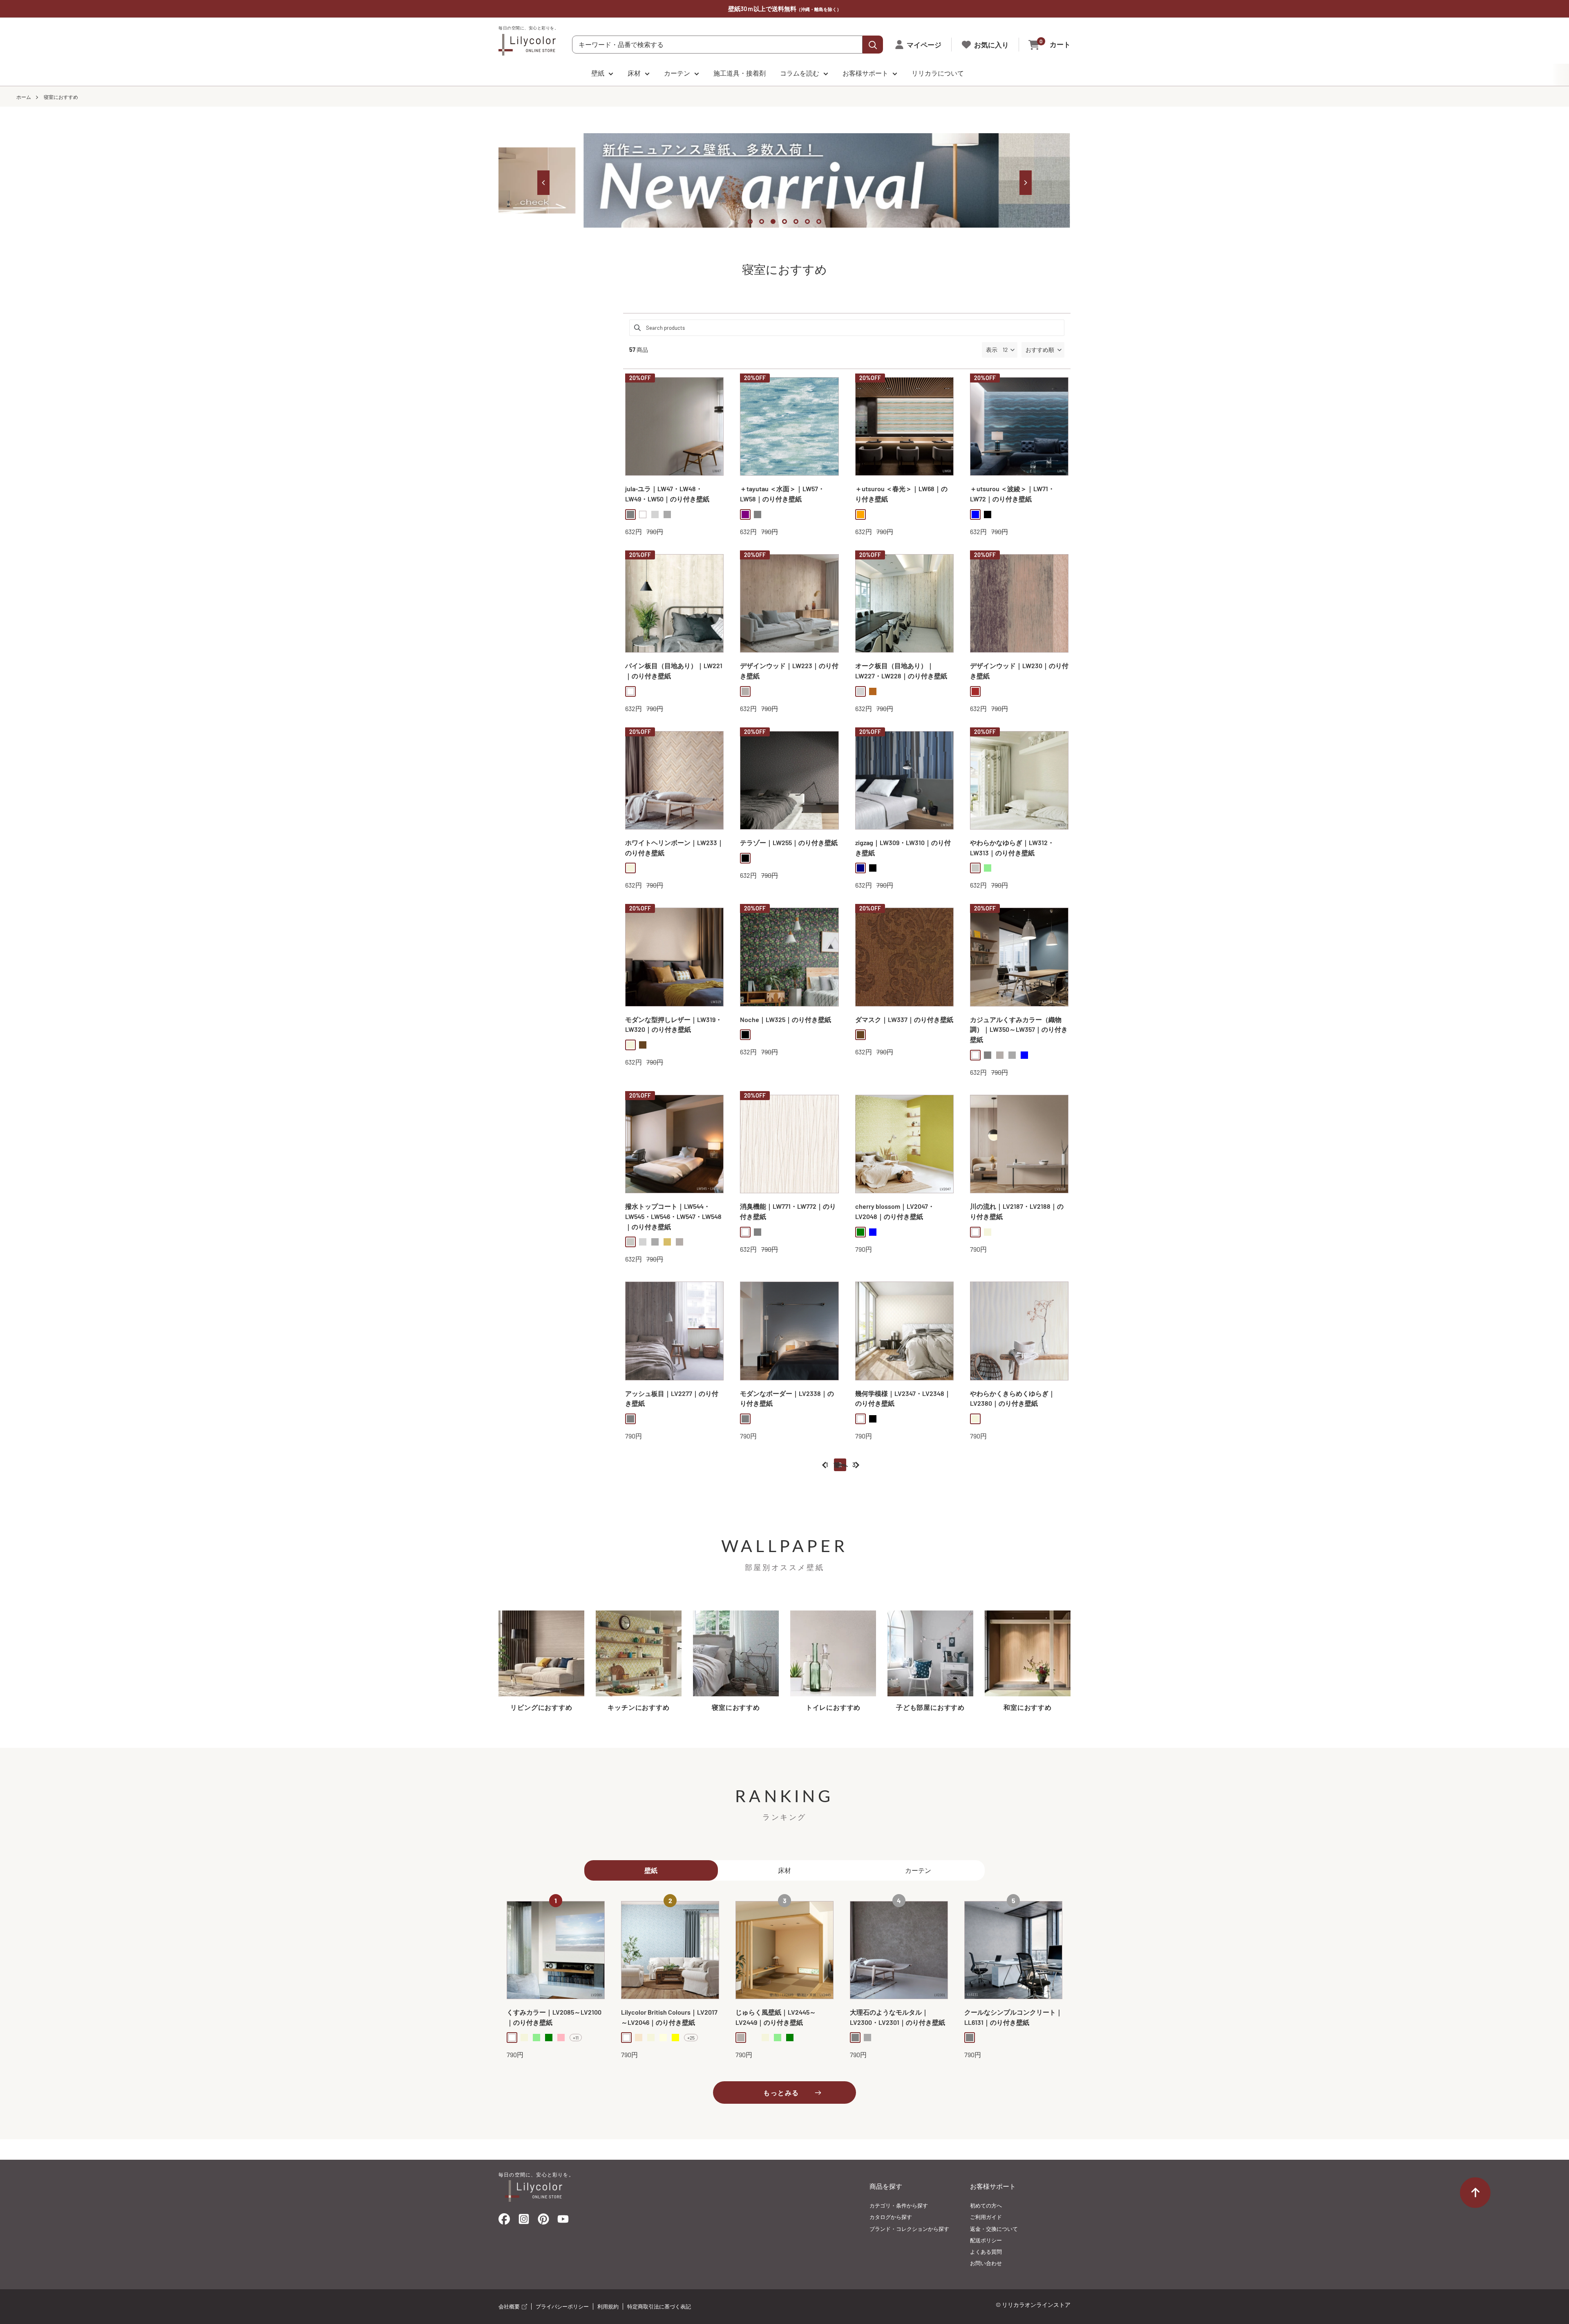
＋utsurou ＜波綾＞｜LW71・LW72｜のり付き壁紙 (1012, 494)
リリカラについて (938, 73)
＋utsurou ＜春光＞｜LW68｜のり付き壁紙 (901, 494)
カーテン (677, 73)
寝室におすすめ (61, 97)
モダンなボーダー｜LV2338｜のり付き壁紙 (787, 1398)
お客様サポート (865, 73)
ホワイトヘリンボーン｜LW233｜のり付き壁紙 (674, 848)
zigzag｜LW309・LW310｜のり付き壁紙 (903, 848)
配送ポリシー (986, 2240)
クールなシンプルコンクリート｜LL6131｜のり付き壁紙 (1013, 2017)
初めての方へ (986, 2205)
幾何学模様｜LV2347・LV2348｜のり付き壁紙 (903, 1398)
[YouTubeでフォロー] (563, 2221)
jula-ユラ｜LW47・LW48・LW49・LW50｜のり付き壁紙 (667, 494)
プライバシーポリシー (562, 2306)
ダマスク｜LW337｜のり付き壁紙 (904, 1019)
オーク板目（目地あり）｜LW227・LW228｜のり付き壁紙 (901, 671)
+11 (576, 2038)
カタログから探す (891, 2217)
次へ (842, 1465)
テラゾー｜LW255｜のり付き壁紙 (789, 842)
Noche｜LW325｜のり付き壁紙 (786, 1019)
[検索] (873, 45)
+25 (691, 2038)
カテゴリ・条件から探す (899, 2205)
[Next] (1026, 183)
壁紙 (598, 73)
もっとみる (781, 2092)
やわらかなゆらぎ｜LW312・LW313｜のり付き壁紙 (1012, 848)
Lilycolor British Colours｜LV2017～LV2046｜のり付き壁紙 (669, 2017)
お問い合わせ (986, 2263)
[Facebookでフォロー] (504, 2221)
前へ (840, 1465)
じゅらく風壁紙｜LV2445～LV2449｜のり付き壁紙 (776, 2017)
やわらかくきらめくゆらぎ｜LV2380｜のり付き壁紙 (1012, 1398)
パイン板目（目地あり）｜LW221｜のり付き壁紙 (674, 671)
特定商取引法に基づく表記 (659, 2306)
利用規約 (608, 2306)
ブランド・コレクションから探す (909, 2229)
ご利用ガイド (986, 2217)
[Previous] (543, 183)
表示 (992, 350)
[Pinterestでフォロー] (543, 2221)
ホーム (24, 97)
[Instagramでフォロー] (524, 2221)
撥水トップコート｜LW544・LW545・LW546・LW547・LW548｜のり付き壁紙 (673, 1216)
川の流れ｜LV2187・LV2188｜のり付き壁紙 (1017, 1211)
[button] (1043, 350)
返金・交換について (994, 2229)
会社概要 (510, 2306)
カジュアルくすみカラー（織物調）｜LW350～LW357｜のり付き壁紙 (1019, 1030)
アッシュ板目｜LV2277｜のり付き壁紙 (672, 1398)
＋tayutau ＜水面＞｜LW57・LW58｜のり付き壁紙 (782, 494)
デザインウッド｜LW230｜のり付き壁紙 (1019, 671)
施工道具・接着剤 (740, 73)
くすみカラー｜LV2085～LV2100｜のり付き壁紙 (554, 2017)
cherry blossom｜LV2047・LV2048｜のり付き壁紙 (895, 1211)
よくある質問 (986, 2252)
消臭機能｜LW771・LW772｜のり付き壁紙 (788, 1211)
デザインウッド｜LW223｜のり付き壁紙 (789, 671)
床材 (634, 73)
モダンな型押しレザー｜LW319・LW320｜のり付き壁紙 (674, 1024)
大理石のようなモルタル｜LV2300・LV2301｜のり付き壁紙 (897, 2017)
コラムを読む (800, 73)
